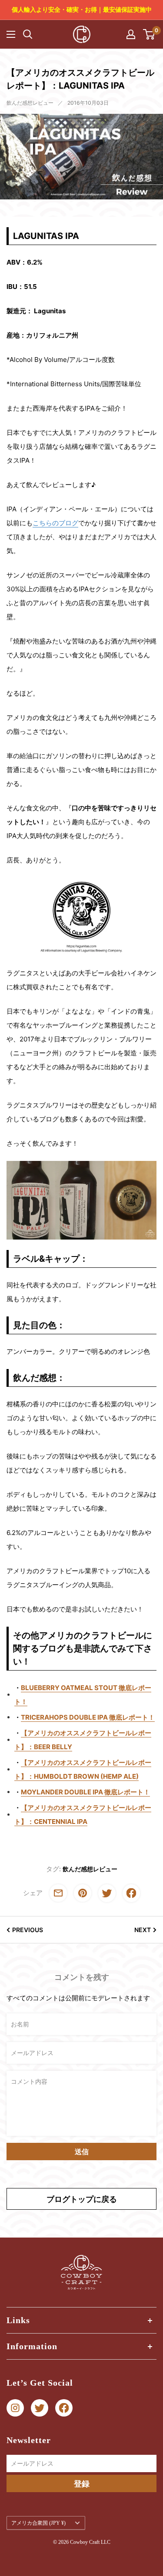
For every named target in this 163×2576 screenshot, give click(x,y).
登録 (82, 2484)
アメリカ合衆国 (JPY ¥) (38, 2523)
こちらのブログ (55, 523)
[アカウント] (131, 34)
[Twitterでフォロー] (40, 2408)
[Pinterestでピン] (83, 1893)
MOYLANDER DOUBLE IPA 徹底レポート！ (85, 1792)
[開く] (28, 34)
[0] (149, 34)
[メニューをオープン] (11, 34)
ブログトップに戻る (82, 2199)
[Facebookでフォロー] (64, 2408)
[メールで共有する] (58, 1893)
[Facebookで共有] (131, 1893)
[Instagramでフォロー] (15, 2408)
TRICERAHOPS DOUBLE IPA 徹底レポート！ (88, 1717)
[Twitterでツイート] (107, 1893)
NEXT (143, 1930)
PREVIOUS (28, 1930)
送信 (82, 2152)
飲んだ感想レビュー (30, 103)
